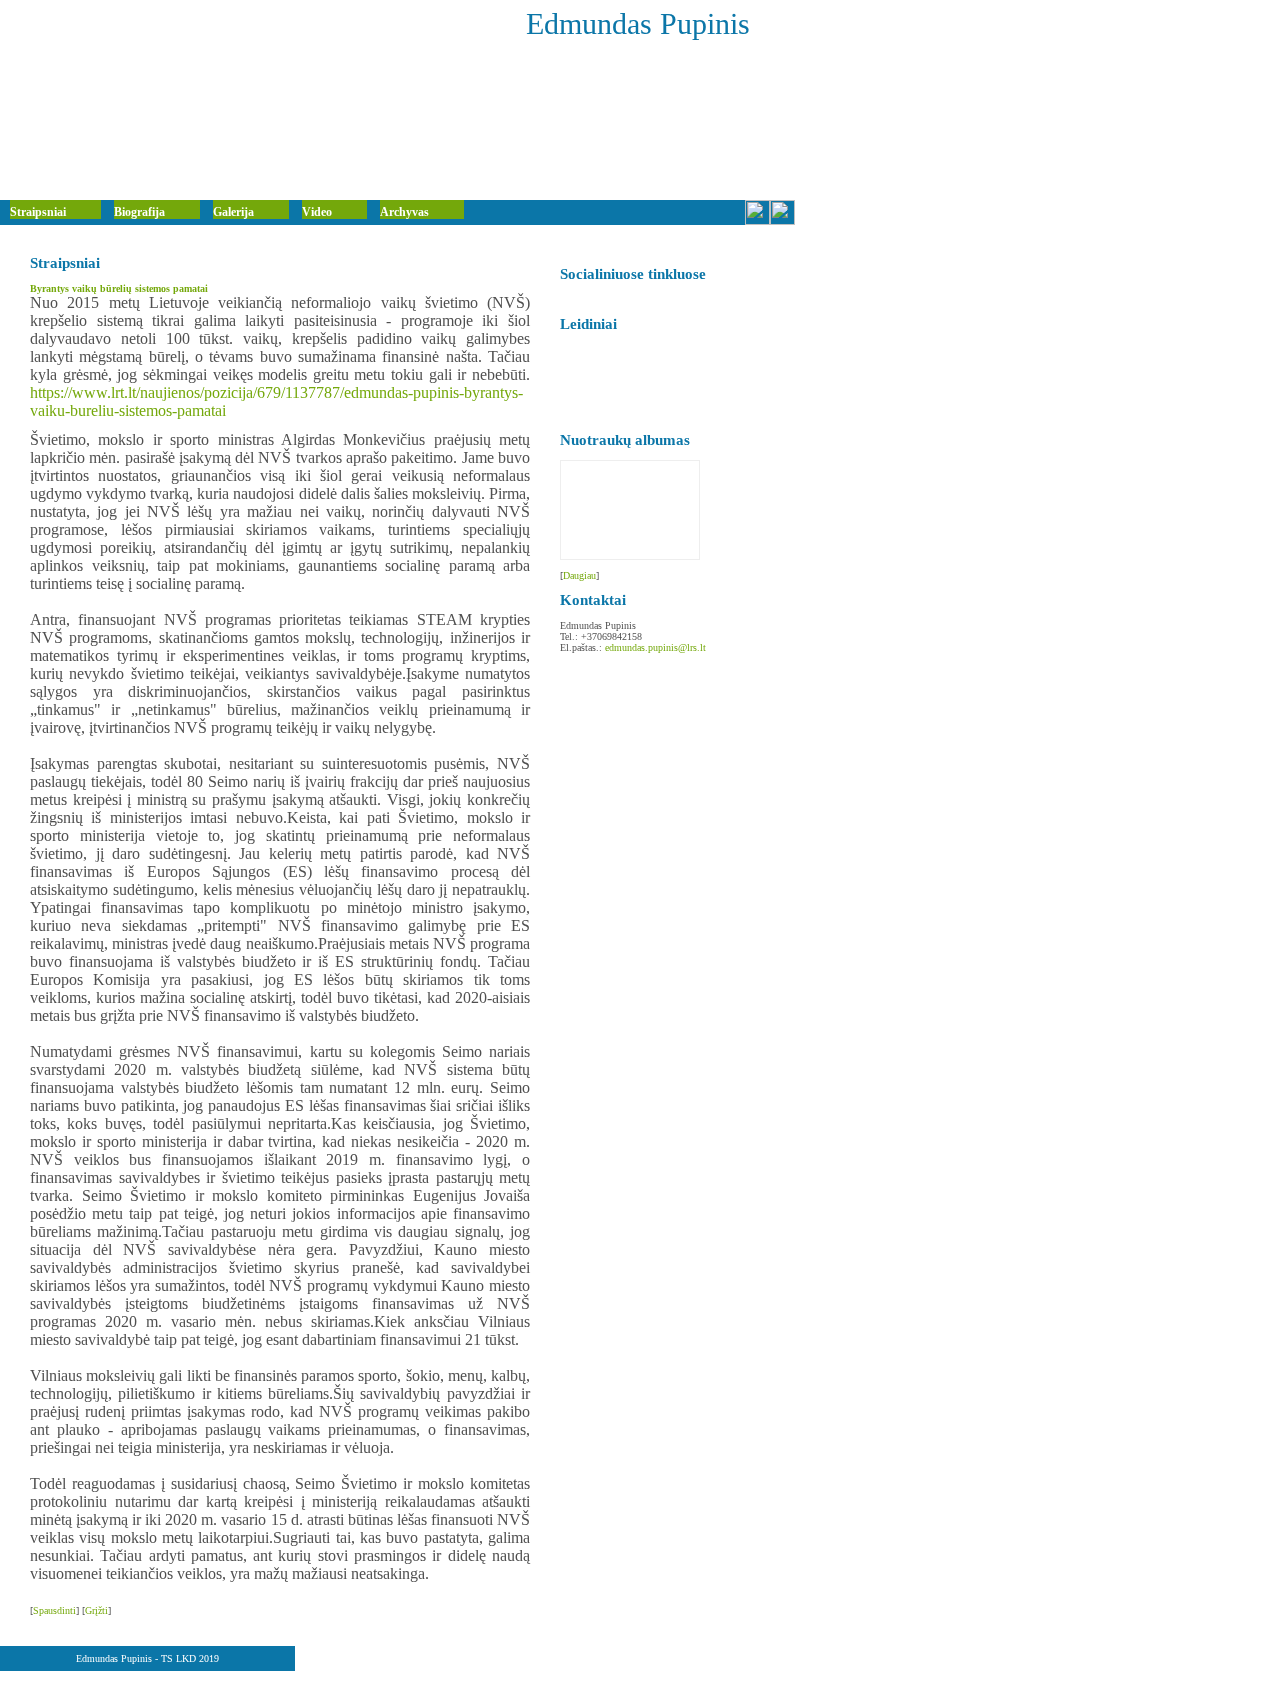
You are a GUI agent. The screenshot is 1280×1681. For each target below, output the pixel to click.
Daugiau (579, 575)
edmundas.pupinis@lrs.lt (655, 647)
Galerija (233, 212)
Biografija (139, 212)
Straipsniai (38, 212)
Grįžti (96, 1610)
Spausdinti (54, 1610)
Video (317, 212)
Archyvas (404, 212)
